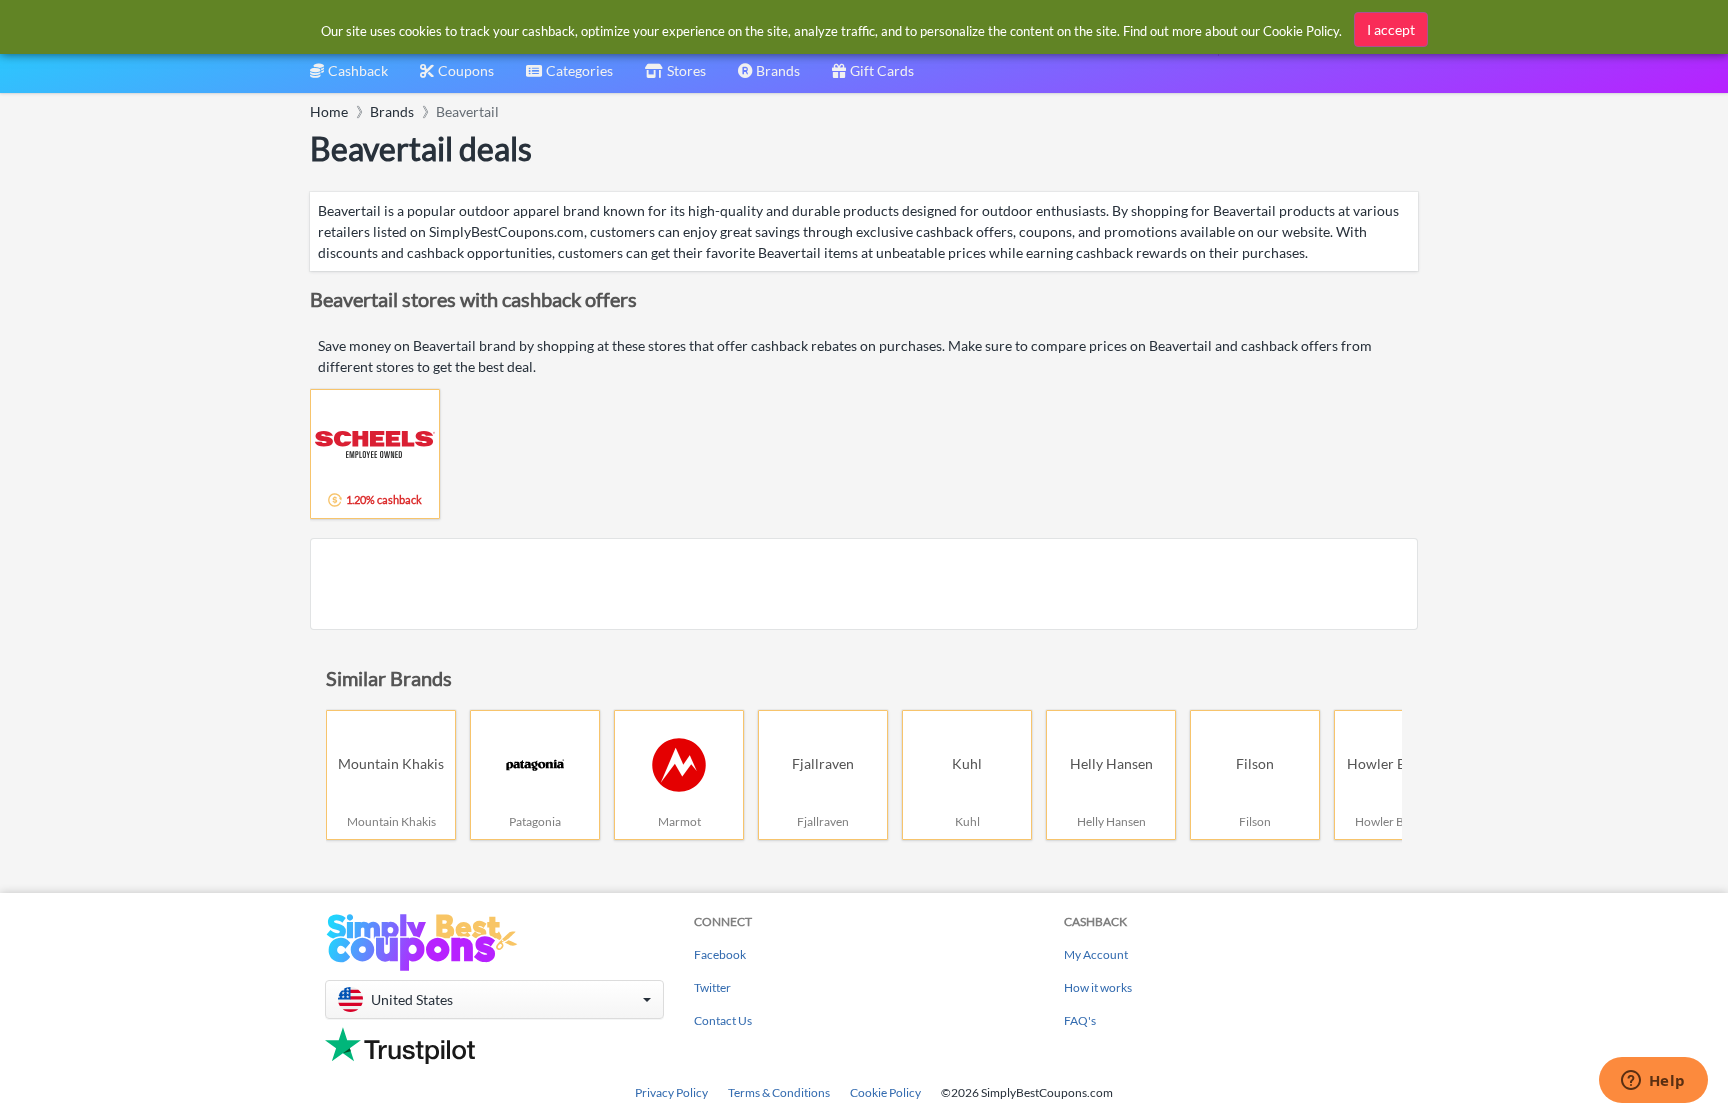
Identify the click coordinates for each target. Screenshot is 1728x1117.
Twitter (712, 987)
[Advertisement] (864, 584)
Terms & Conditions (779, 1092)
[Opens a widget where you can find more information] (1653, 1082)
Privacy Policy (671, 1092)
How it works (1098, 987)
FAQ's (1080, 1020)
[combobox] (569, 77)
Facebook (720, 954)
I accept (1391, 29)
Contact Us (723, 1020)
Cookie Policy (885, 1092)
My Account (1096, 954)
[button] (494, 999)
